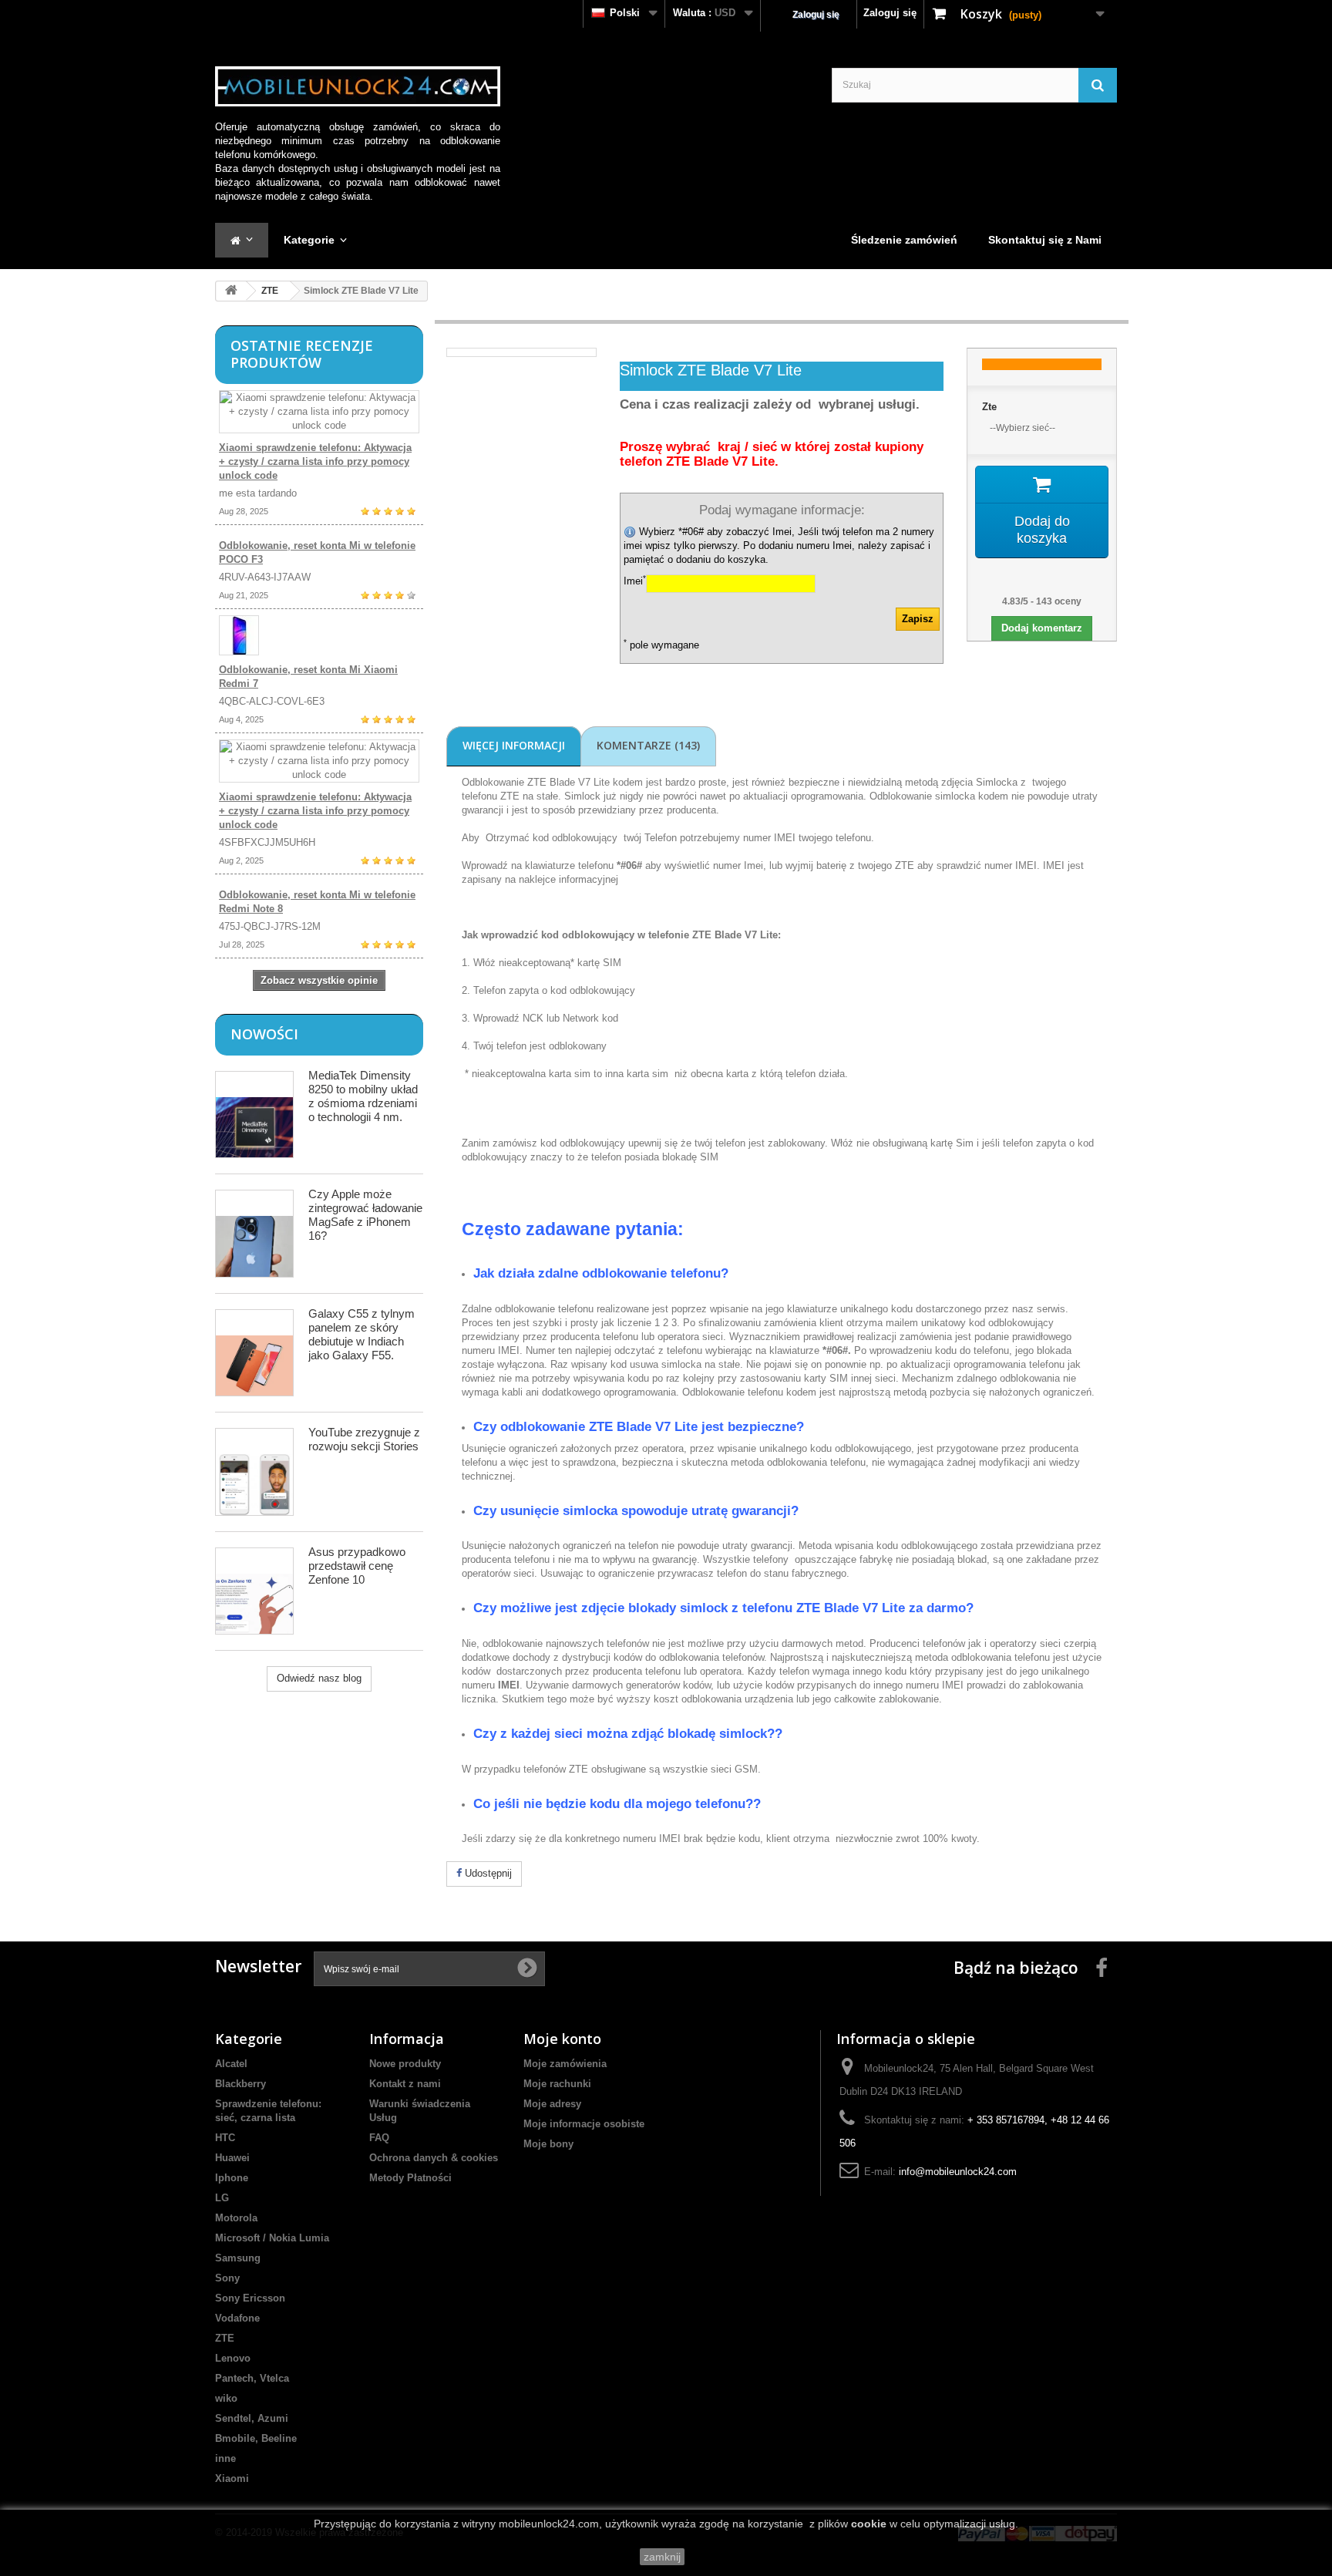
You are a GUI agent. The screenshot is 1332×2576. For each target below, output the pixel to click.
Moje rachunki (557, 2084)
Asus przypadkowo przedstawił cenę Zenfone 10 (357, 1566)
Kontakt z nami (405, 2084)
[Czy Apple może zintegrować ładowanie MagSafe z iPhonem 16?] (254, 1233)
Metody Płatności (410, 2178)
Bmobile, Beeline (256, 2438)
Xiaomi (232, 2478)
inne (225, 2458)
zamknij (662, 2557)
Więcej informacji (514, 745)
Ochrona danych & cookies (434, 2158)
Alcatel (231, 2064)
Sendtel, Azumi (252, 2418)
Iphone (232, 2178)
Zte (989, 407)
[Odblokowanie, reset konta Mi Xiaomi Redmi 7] (319, 635)
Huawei (232, 2158)
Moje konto (562, 2039)
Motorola (236, 2218)
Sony (227, 2278)
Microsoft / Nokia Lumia (272, 2238)
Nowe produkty (405, 2064)
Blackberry (240, 2084)
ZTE (270, 291)
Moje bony (548, 2144)
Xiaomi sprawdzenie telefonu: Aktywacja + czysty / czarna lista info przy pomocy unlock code (315, 461)
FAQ (379, 2138)
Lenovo (233, 2358)
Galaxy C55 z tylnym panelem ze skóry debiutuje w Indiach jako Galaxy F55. (362, 1334)
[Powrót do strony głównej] (231, 291)
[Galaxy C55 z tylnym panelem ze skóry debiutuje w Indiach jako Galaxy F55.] (254, 1353)
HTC (225, 2138)
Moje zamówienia (565, 2064)
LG (222, 2198)
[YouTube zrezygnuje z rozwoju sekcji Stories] (254, 1472)
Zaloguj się (890, 13)
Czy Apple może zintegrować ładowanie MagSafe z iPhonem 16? (365, 1215)
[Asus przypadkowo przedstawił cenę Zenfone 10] (254, 1591)
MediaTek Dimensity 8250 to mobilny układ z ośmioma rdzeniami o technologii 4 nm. (363, 1096)
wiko (226, 2398)
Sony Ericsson (250, 2298)
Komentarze (648, 745)
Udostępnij (487, 1873)
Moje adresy (552, 2104)
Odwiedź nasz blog (319, 1678)
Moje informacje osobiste (584, 2124)
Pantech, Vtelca (252, 2378)
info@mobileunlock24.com (958, 2172)
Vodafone (237, 2318)
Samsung (238, 2258)
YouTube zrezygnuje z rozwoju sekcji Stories (364, 1439)
